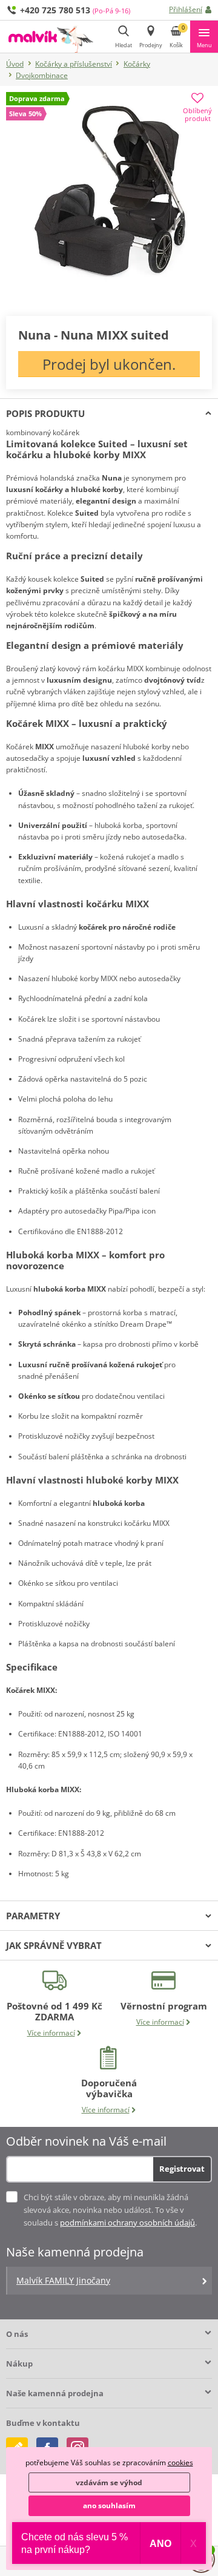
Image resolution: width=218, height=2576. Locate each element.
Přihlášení (186, 9)
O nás (17, 2334)
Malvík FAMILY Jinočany (63, 2280)
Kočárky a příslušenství (74, 64)
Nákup (19, 2364)
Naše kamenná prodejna (55, 2393)
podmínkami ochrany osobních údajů (127, 2223)
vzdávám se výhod (109, 2482)
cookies (180, 2463)
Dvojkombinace (42, 75)
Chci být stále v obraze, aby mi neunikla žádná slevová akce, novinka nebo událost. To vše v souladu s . (110, 2210)
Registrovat (182, 2169)
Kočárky (137, 64)
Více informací (51, 2033)
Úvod (15, 64)
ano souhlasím (109, 2505)
